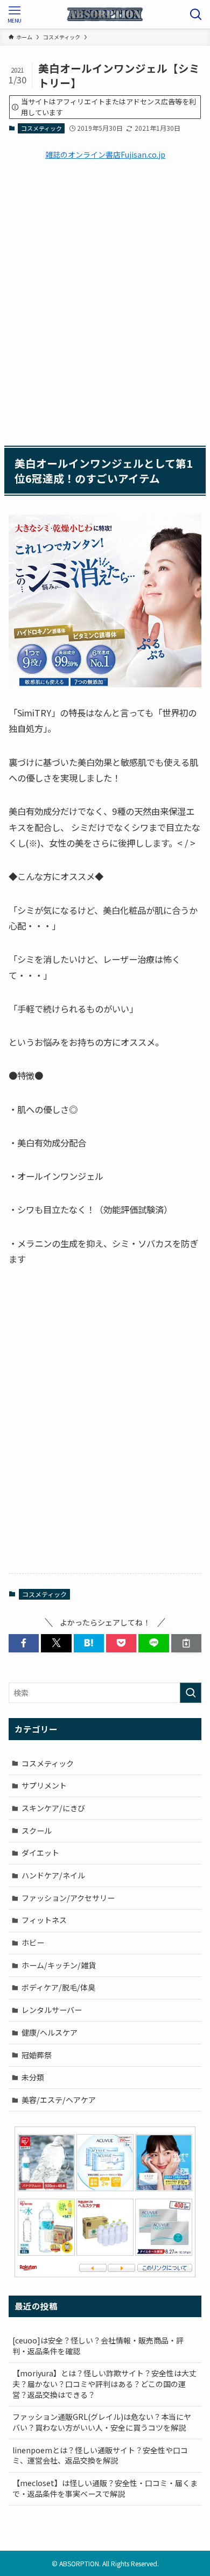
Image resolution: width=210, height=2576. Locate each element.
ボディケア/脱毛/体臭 (58, 1987)
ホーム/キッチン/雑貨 (59, 1965)
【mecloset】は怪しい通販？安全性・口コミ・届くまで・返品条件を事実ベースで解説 (105, 2488)
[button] (24, 1643)
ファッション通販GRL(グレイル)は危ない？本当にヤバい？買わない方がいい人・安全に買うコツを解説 (102, 2422)
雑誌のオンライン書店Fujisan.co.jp (105, 154)
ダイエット (40, 1853)
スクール (37, 1831)
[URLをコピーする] (186, 1643)
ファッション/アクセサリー (68, 1898)
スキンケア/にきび (53, 1808)
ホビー (33, 1942)
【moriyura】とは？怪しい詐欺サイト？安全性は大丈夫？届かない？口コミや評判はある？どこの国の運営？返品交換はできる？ (104, 2384)
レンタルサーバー (52, 2010)
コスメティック (41, 128)
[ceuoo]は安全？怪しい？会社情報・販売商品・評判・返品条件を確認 (98, 2346)
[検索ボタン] (196, 14)
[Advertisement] (105, 301)
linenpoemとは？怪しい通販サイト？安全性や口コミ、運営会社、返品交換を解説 (100, 2455)
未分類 (33, 2077)
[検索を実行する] (191, 1693)
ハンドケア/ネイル (53, 1875)
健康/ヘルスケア (50, 2032)
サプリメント (44, 1785)
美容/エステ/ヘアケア (59, 2100)
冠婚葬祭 (37, 2055)
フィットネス (44, 1920)
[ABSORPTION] (105, 14)
